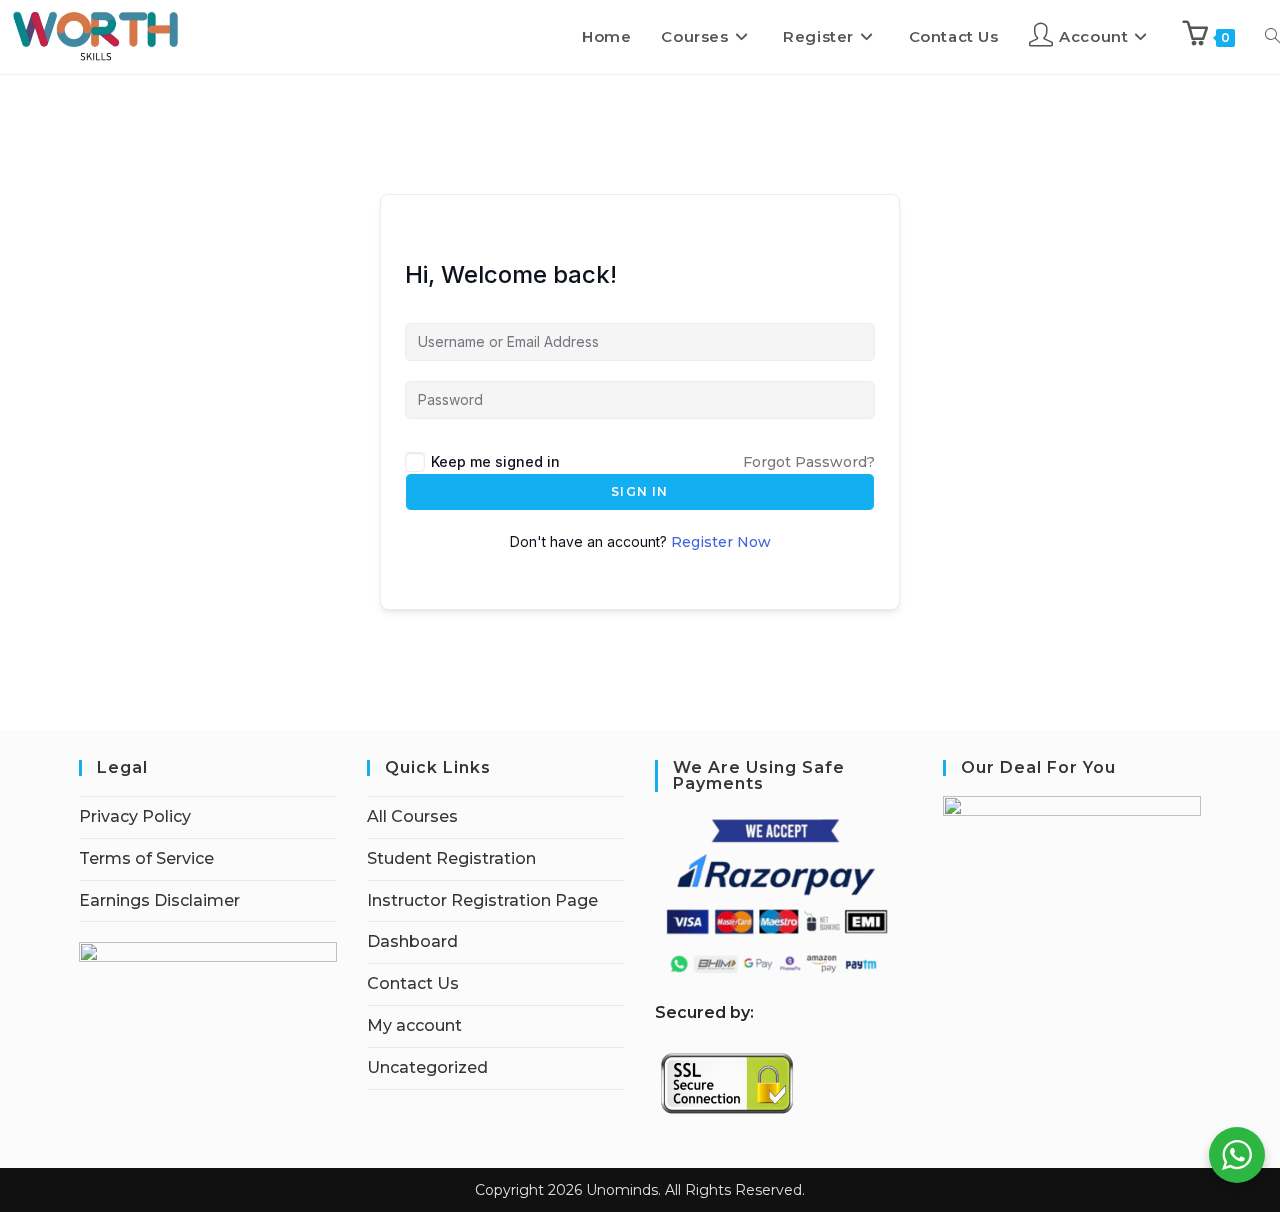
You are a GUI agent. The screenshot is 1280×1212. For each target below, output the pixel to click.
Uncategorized (427, 1067)
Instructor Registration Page (482, 900)
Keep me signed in (495, 461)
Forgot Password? (809, 462)
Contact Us (413, 983)
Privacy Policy (135, 816)
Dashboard (412, 941)
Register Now (721, 542)
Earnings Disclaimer (159, 900)
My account (414, 1025)
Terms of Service (146, 858)
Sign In (639, 491)
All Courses (412, 816)
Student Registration (451, 858)
